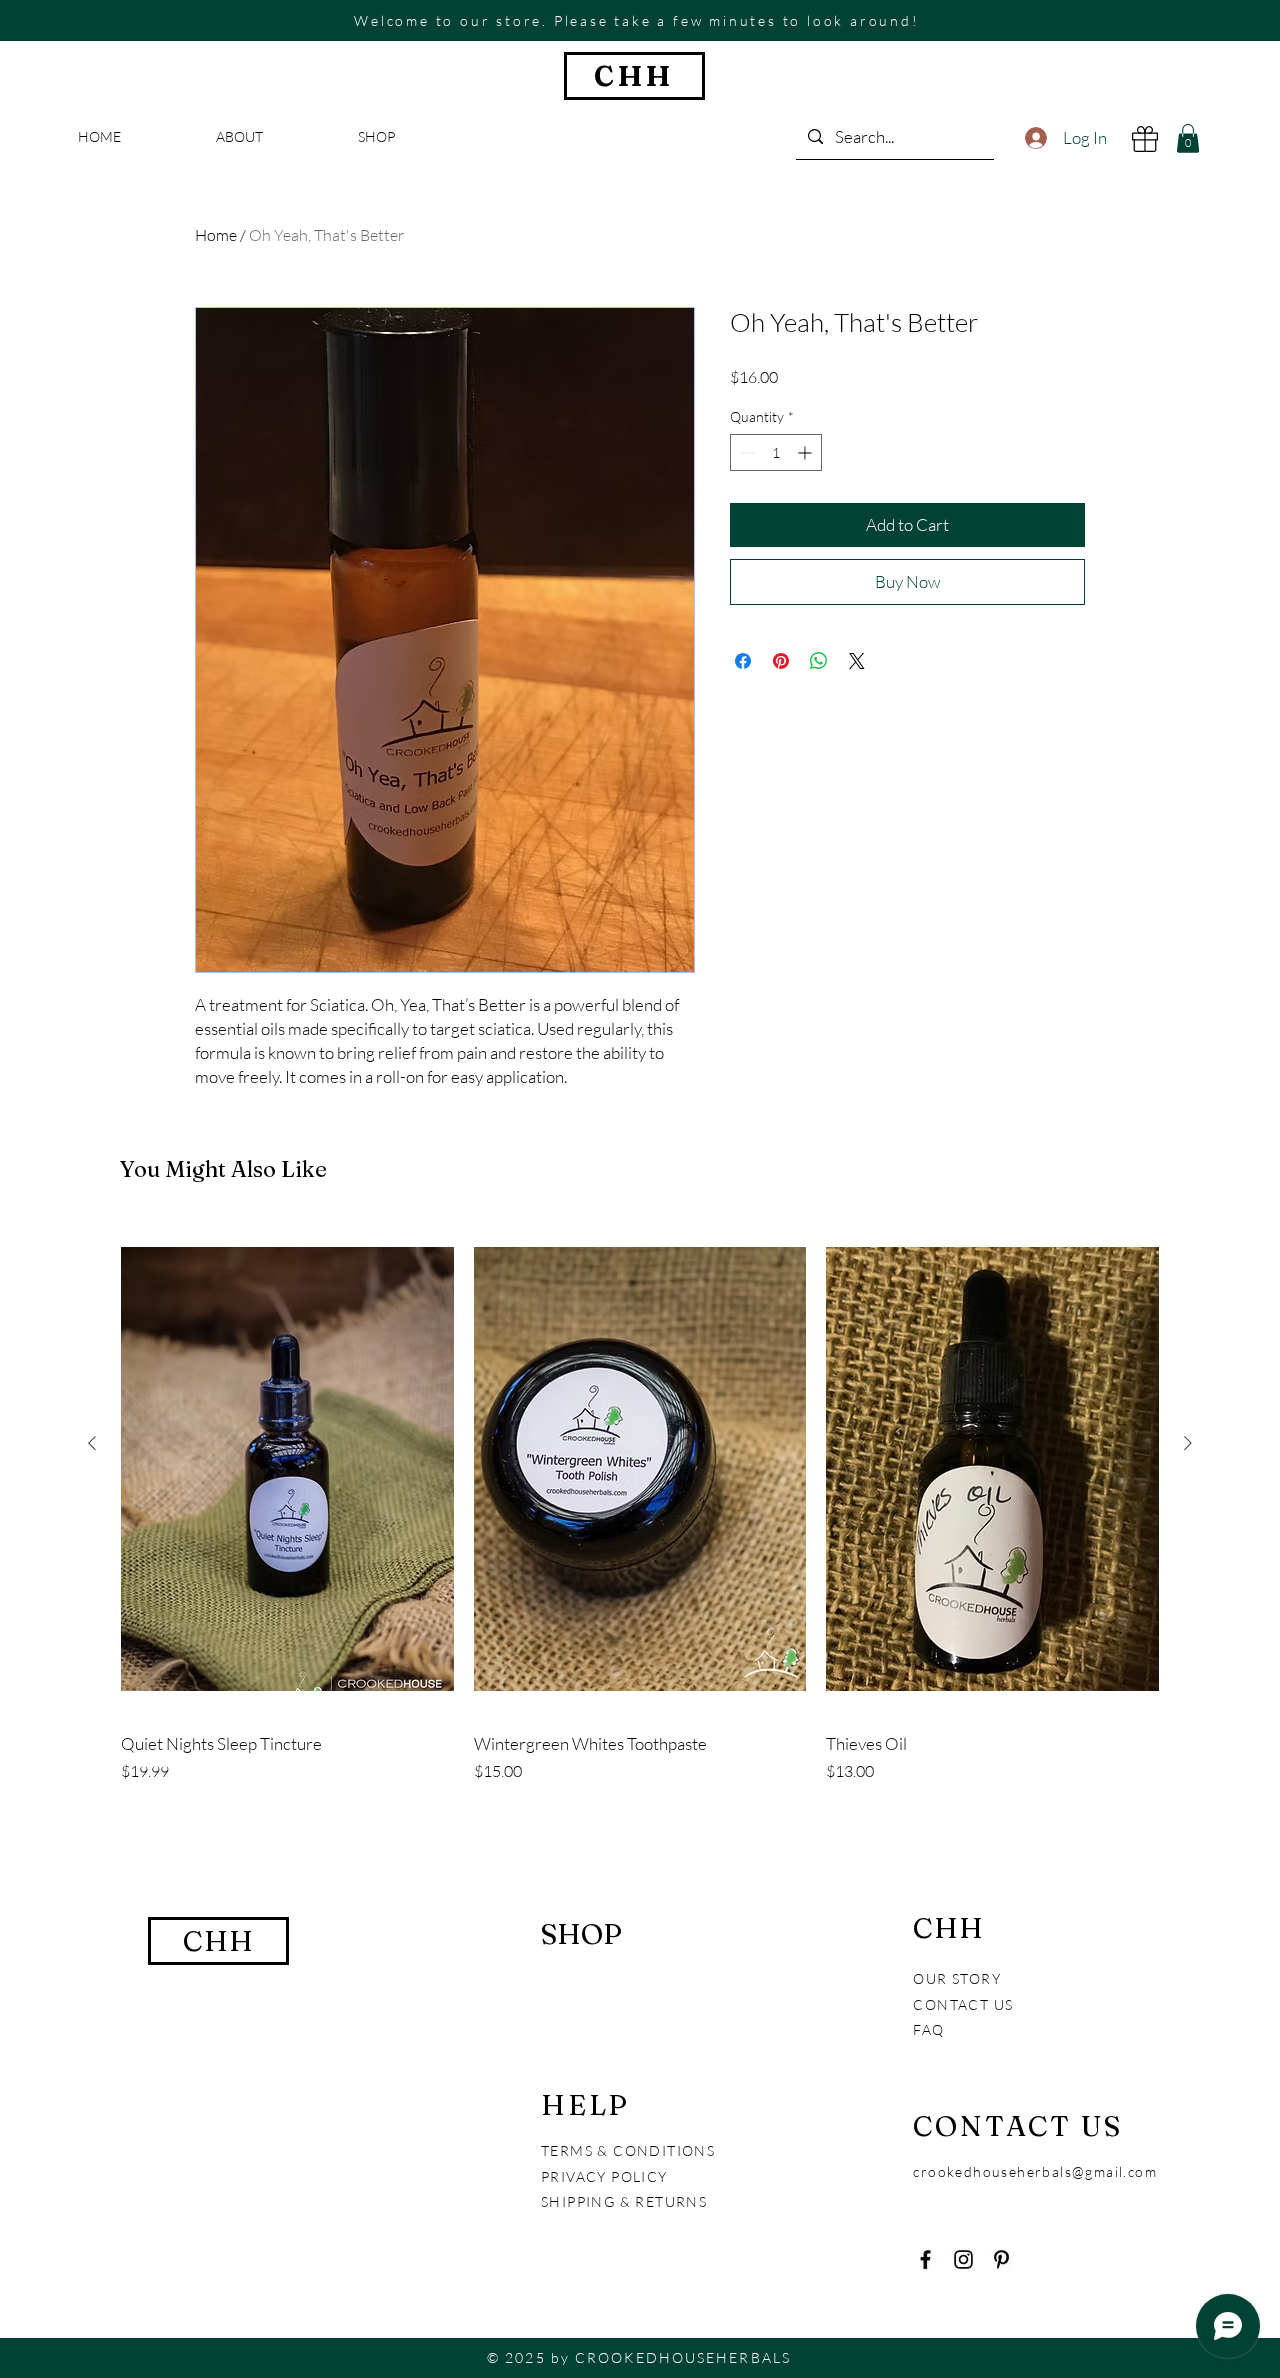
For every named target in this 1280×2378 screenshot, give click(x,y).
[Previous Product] (92, 1443)
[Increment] (806, 452)
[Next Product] (1188, 1443)
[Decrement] (745, 452)
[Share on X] (857, 661)
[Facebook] (925, 2259)
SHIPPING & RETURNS (624, 2201)
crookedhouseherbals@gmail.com (1035, 2171)
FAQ (928, 2029)
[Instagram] (963, 2259)
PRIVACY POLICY (606, 2176)
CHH (218, 1941)
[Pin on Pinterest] (781, 661)
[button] (1188, 138)
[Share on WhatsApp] (819, 661)
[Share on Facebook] (743, 661)
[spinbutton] (776, 452)
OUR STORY (957, 1978)
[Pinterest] (1001, 2259)
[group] (640, 1502)
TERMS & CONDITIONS (628, 2150)
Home (216, 235)
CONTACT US (963, 2004)
